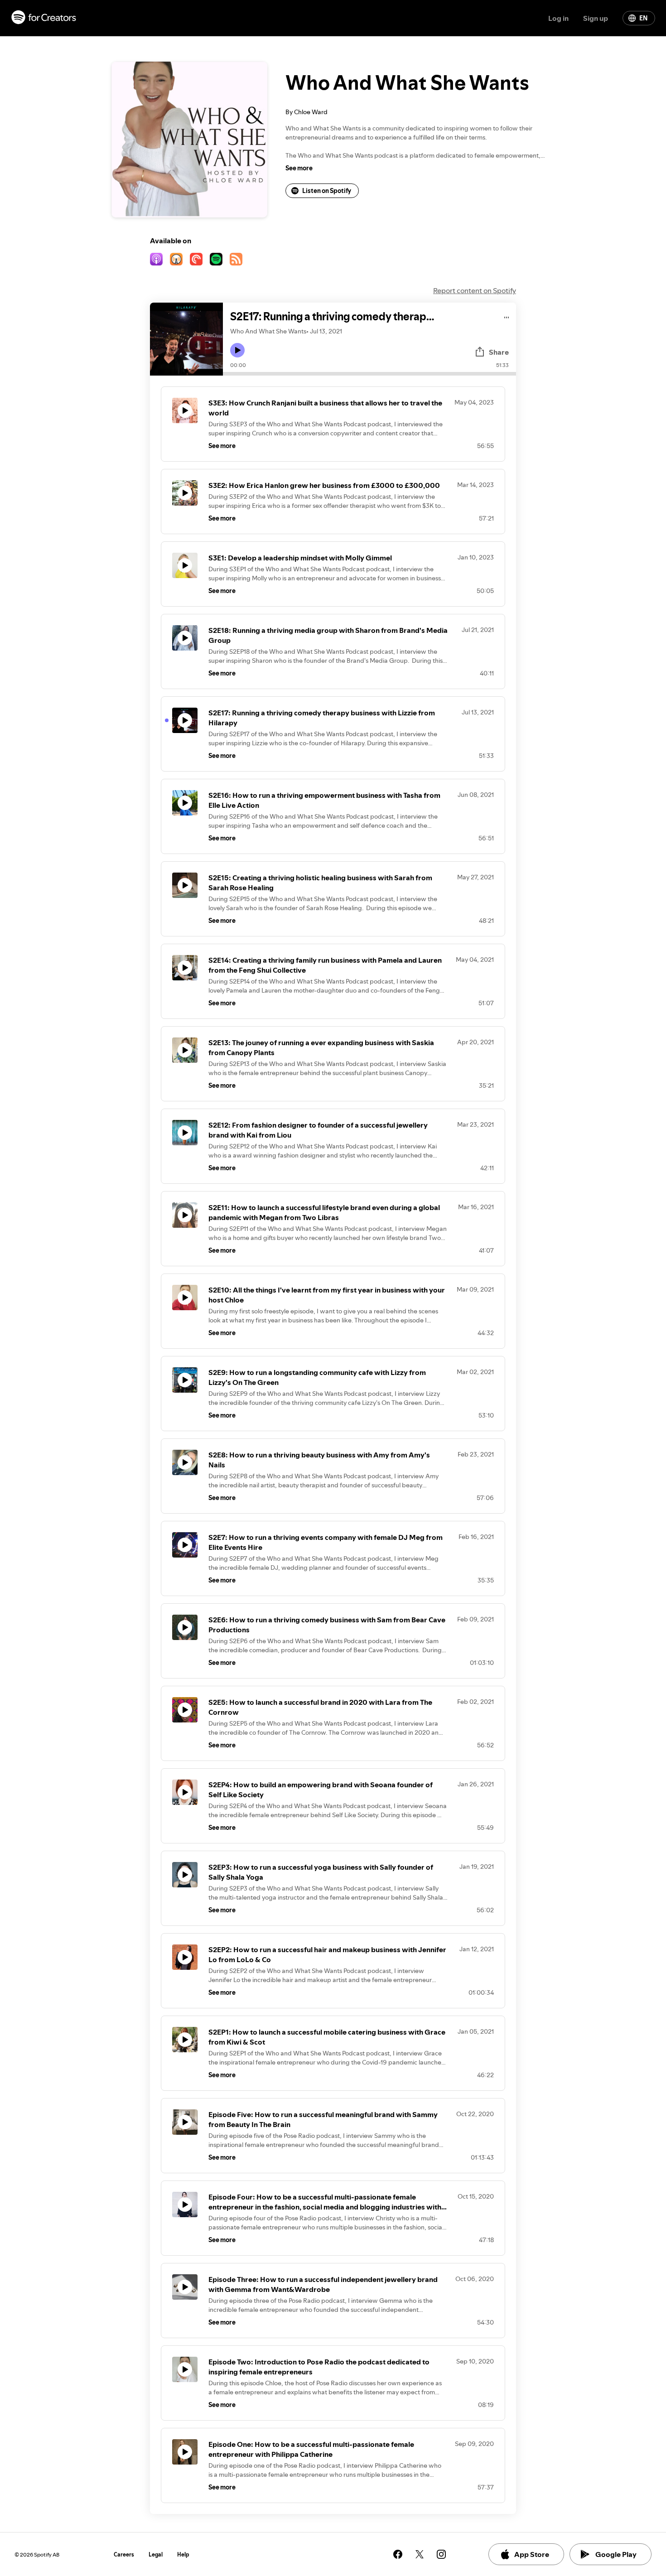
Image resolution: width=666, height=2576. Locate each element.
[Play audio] (507, 316)
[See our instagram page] (441, 2554)
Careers (124, 2554)
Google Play (616, 2554)
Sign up (596, 18)
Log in (558, 18)
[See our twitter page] (420, 2554)
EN (643, 18)
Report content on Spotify (475, 290)
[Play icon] (237, 350)
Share (499, 352)
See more (299, 168)
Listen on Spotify (327, 191)
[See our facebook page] (398, 2554)
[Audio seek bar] (369, 374)
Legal (156, 2554)
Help (183, 2554)
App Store (532, 2554)
